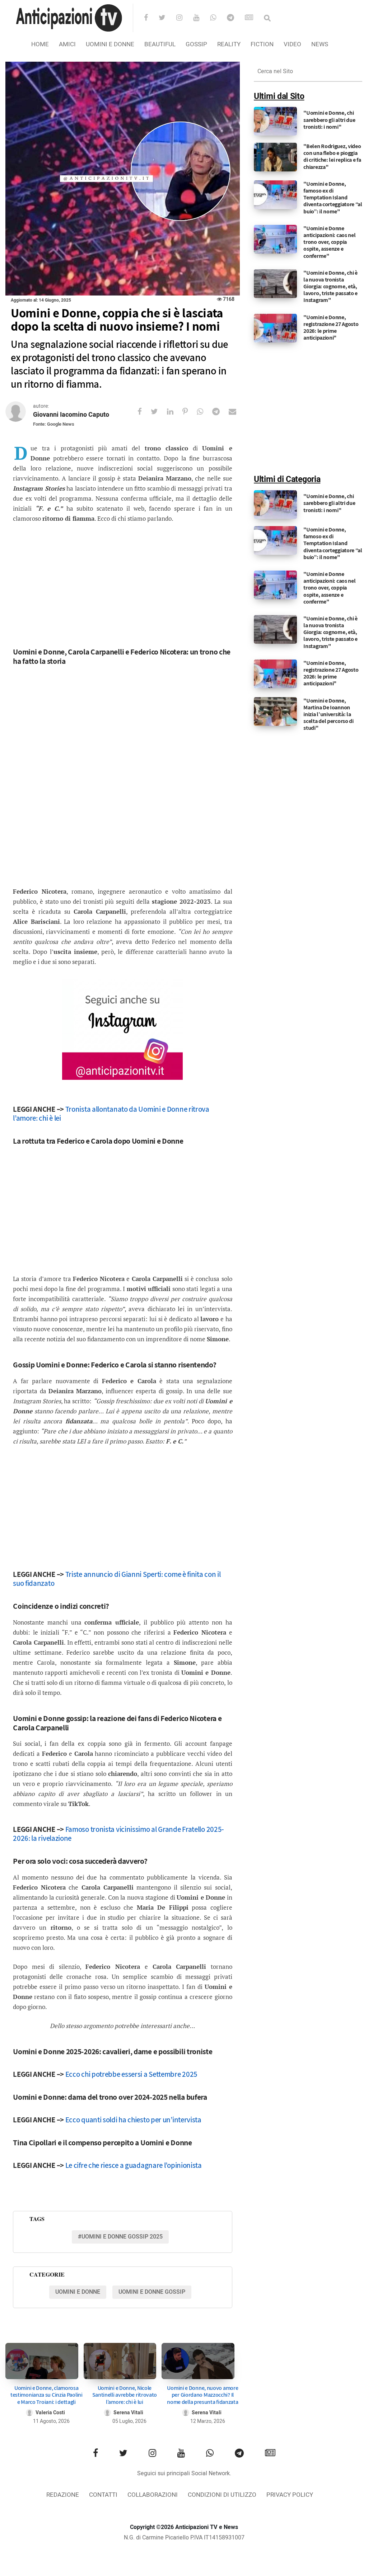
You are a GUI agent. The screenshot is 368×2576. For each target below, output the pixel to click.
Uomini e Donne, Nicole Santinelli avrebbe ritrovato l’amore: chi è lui (125, 2395)
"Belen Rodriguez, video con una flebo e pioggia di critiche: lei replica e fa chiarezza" (332, 157)
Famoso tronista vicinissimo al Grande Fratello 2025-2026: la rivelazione (118, 1834)
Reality (229, 44)
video (292, 44)
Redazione (63, 2495)
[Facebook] (151, 18)
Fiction (262, 44)
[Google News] (254, 18)
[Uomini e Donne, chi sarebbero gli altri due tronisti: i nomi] (275, 121)
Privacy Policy (290, 2495)
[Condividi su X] (159, 412)
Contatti (103, 2495)
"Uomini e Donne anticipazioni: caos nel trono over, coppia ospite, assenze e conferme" (329, 242)
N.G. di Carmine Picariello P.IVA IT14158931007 (184, 2538)
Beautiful (160, 44)
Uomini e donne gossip (152, 2292)
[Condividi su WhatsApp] (204, 412)
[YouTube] (201, 18)
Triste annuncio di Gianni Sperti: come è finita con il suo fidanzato (117, 1579)
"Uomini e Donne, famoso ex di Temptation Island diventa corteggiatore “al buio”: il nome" (333, 198)
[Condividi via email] (237, 412)
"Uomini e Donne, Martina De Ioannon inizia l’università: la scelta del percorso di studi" (328, 714)
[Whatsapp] (218, 18)
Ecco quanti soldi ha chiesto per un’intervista (133, 2120)
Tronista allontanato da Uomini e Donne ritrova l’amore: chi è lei (111, 1114)
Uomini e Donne (110, 44)
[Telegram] (235, 18)
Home (40, 44)
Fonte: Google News (54, 424)
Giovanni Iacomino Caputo (71, 415)
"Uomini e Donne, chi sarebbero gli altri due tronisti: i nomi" (329, 120)
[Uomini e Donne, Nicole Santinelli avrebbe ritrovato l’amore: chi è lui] (120, 2361)
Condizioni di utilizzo (222, 2495)
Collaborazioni (153, 2495)
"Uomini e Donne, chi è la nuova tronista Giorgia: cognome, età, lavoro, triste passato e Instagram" (330, 287)
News (320, 44)
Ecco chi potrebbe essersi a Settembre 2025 (131, 2074)
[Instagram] (184, 18)
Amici (67, 44)
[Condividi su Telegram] (220, 412)
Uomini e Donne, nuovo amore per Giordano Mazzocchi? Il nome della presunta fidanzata (202, 2395)
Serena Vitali (128, 2413)
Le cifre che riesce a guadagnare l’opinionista (134, 2165)
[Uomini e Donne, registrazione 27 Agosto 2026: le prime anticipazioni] (275, 328)
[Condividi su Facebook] (144, 412)
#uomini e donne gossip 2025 (120, 2237)
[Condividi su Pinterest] (190, 412)
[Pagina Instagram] (122, 1030)
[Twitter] (167, 18)
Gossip (196, 44)
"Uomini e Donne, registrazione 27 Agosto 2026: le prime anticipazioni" (331, 328)
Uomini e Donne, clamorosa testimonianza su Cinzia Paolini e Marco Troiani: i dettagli (46, 2395)
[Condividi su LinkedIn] (175, 412)
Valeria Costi (50, 2413)
